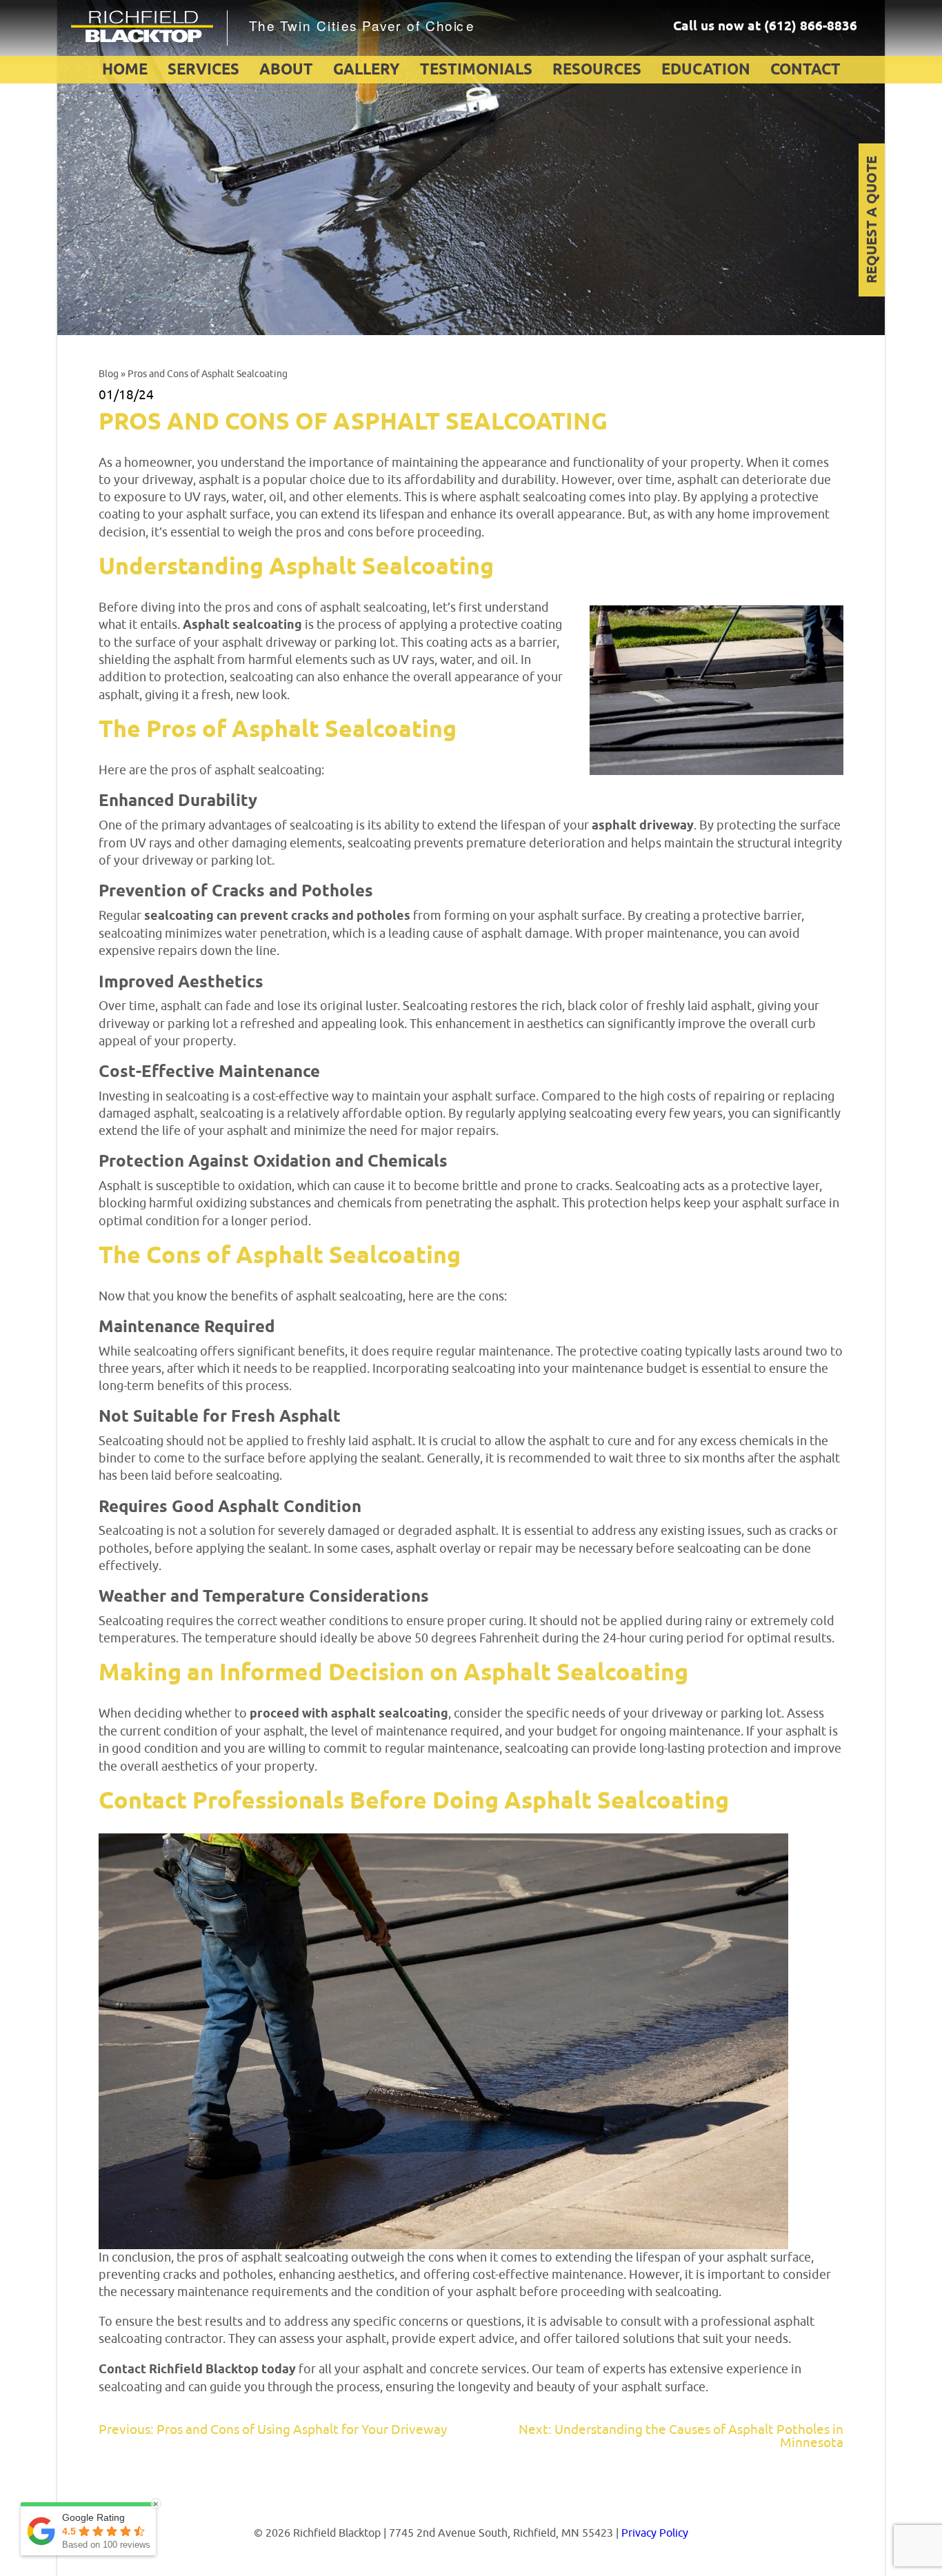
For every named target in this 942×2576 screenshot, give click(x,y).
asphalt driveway (643, 826)
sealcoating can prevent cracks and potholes (277, 916)
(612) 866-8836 (811, 27)
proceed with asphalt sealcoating (349, 1714)
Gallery (367, 70)
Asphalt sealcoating (242, 625)
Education (706, 70)
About (286, 70)
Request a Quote (873, 220)
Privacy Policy (655, 2533)
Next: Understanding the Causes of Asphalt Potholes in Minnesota (681, 2436)
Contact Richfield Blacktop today (197, 2370)
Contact (805, 70)
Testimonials (476, 70)
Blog (109, 374)
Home (125, 70)
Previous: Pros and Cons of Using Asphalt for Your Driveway (273, 2430)
